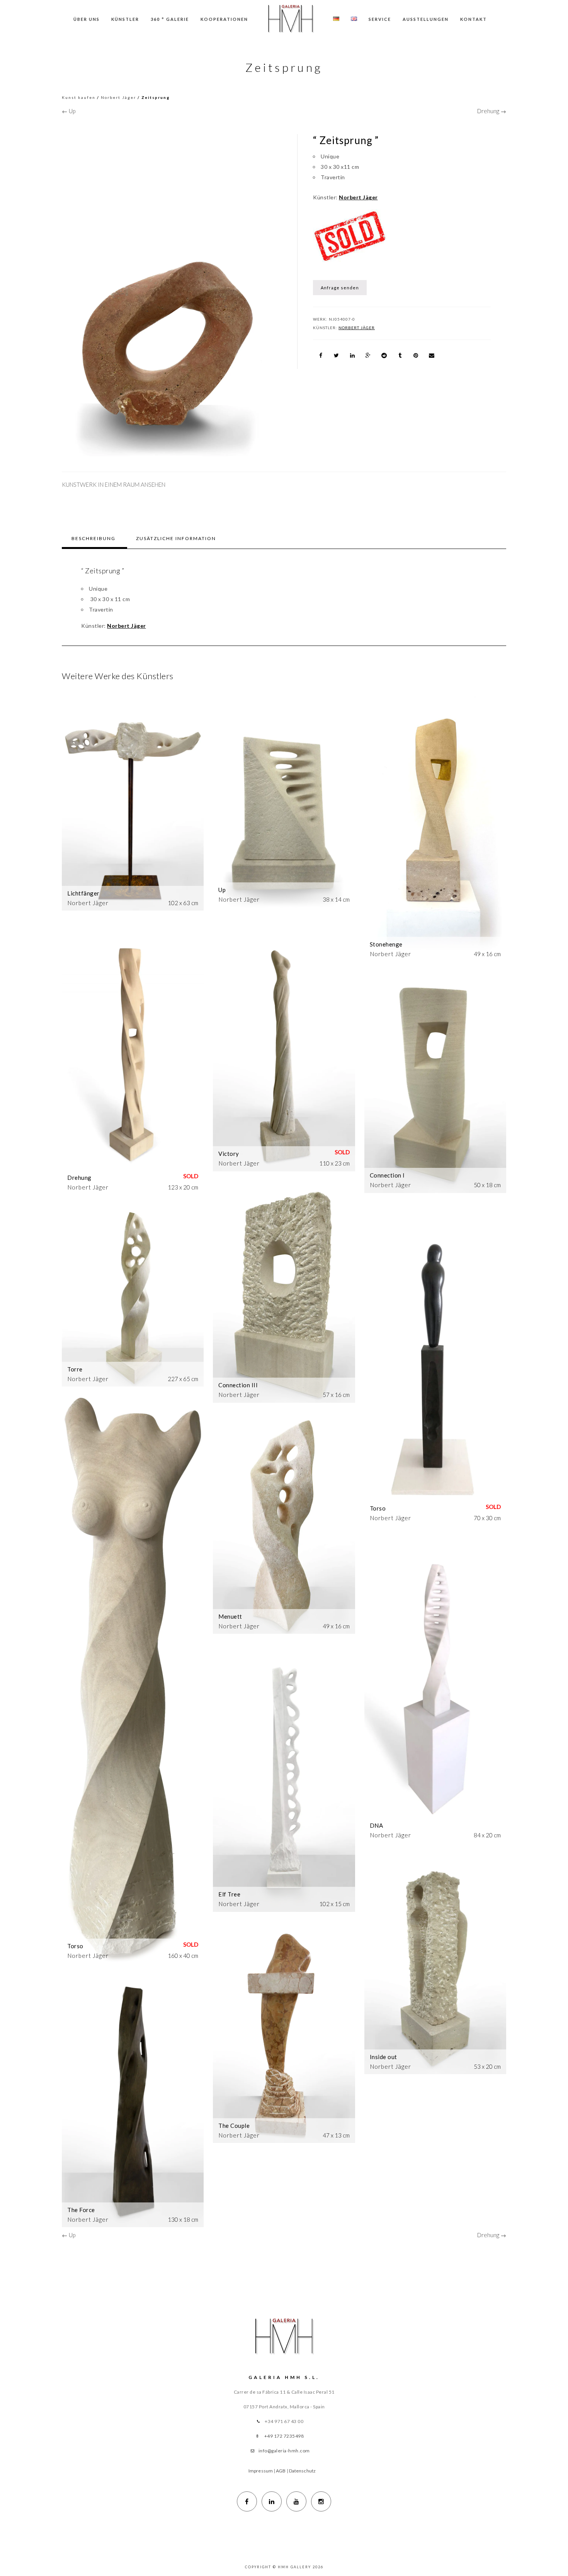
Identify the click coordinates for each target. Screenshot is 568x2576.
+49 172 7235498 (284, 2436)
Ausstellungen (426, 19)
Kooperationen (224, 19)
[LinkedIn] (272, 2501)
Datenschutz (302, 2471)
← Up (69, 111)
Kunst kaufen (79, 97)
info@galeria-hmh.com (284, 2451)
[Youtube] (296, 2501)
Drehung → (492, 111)
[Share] (321, 355)
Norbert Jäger (118, 97)
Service (380, 19)
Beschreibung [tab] (94, 538)
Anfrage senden (340, 288)
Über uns (87, 19)
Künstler (125, 19)
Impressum (261, 2471)
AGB (281, 2471)
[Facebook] (247, 2501)
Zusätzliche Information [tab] (176, 538)
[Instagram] (321, 2501)
